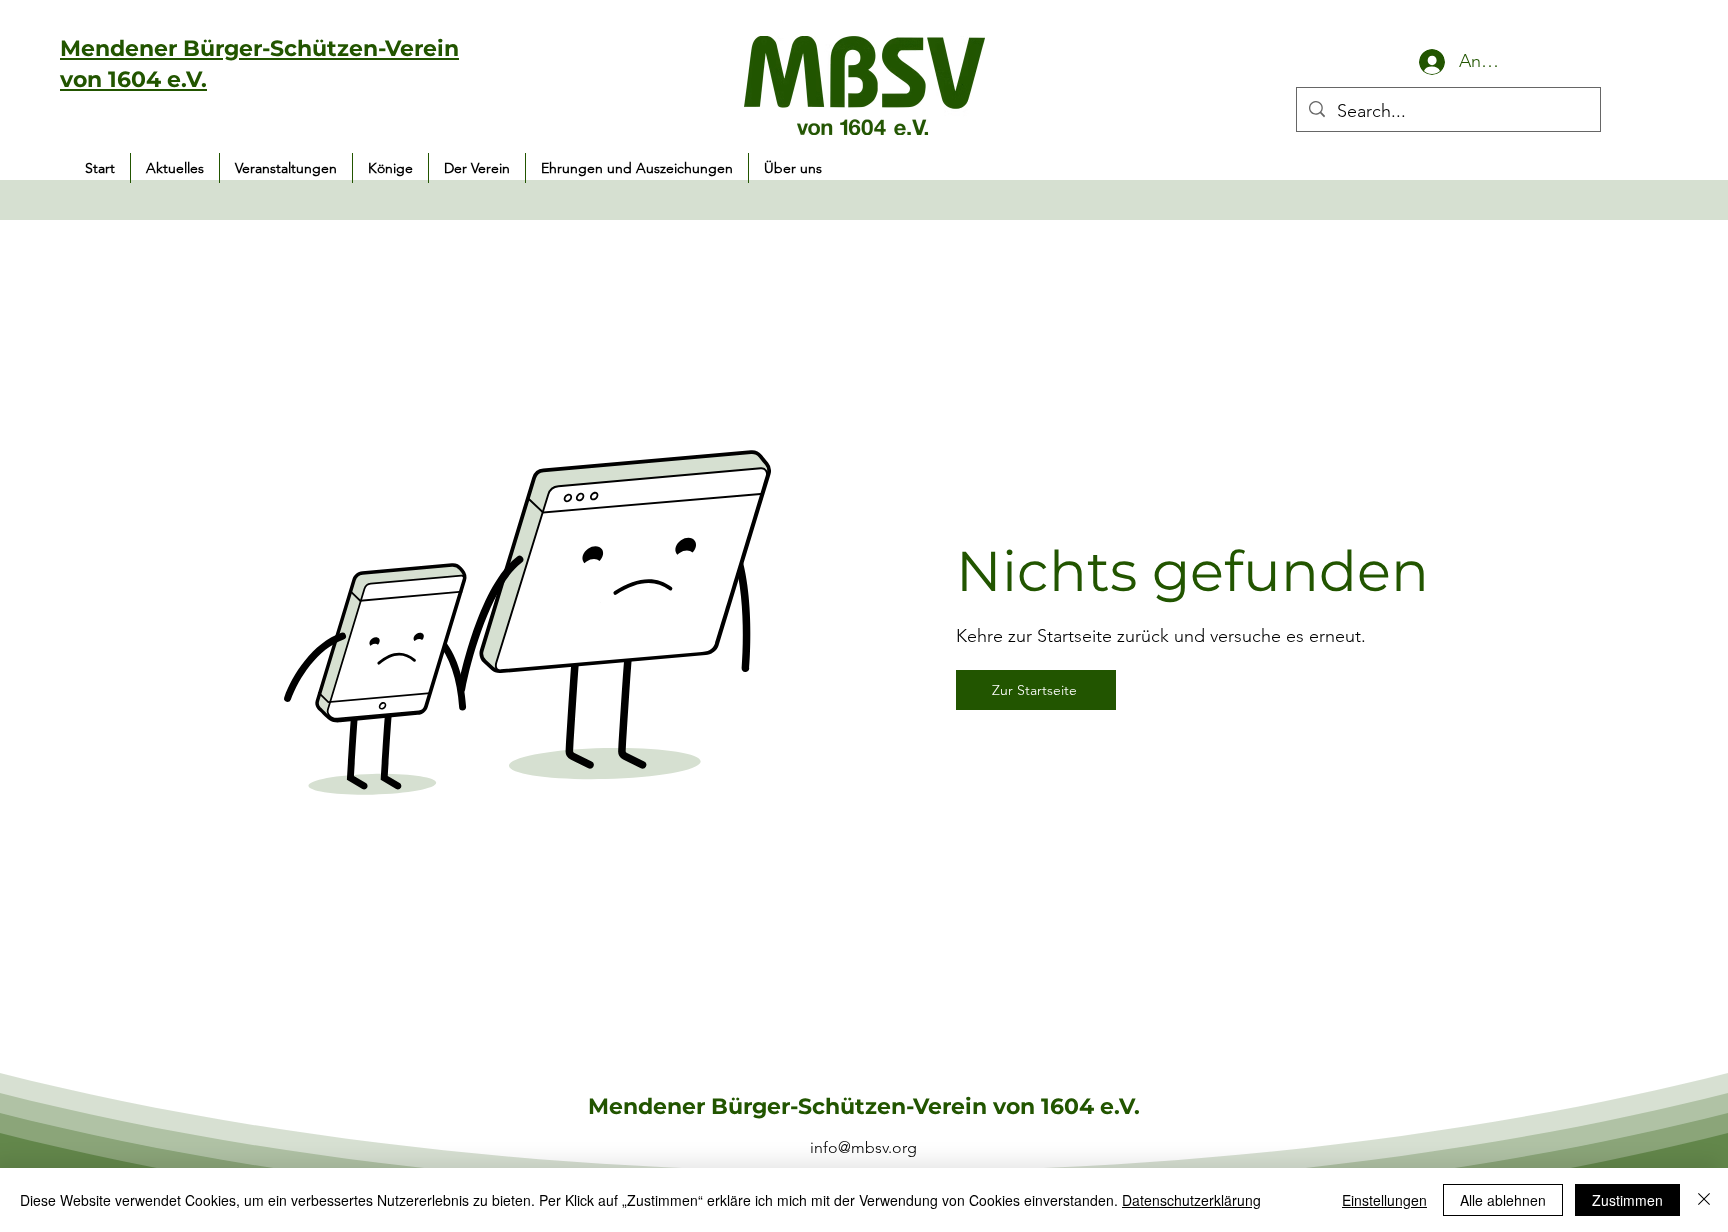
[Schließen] (1704, 1200)
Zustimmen (1627, 1200)
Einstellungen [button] (1384, 1200)
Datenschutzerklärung (1191, 1200)
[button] (286, 168)
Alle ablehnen (1503, 1200)
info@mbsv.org (863, 1147)
